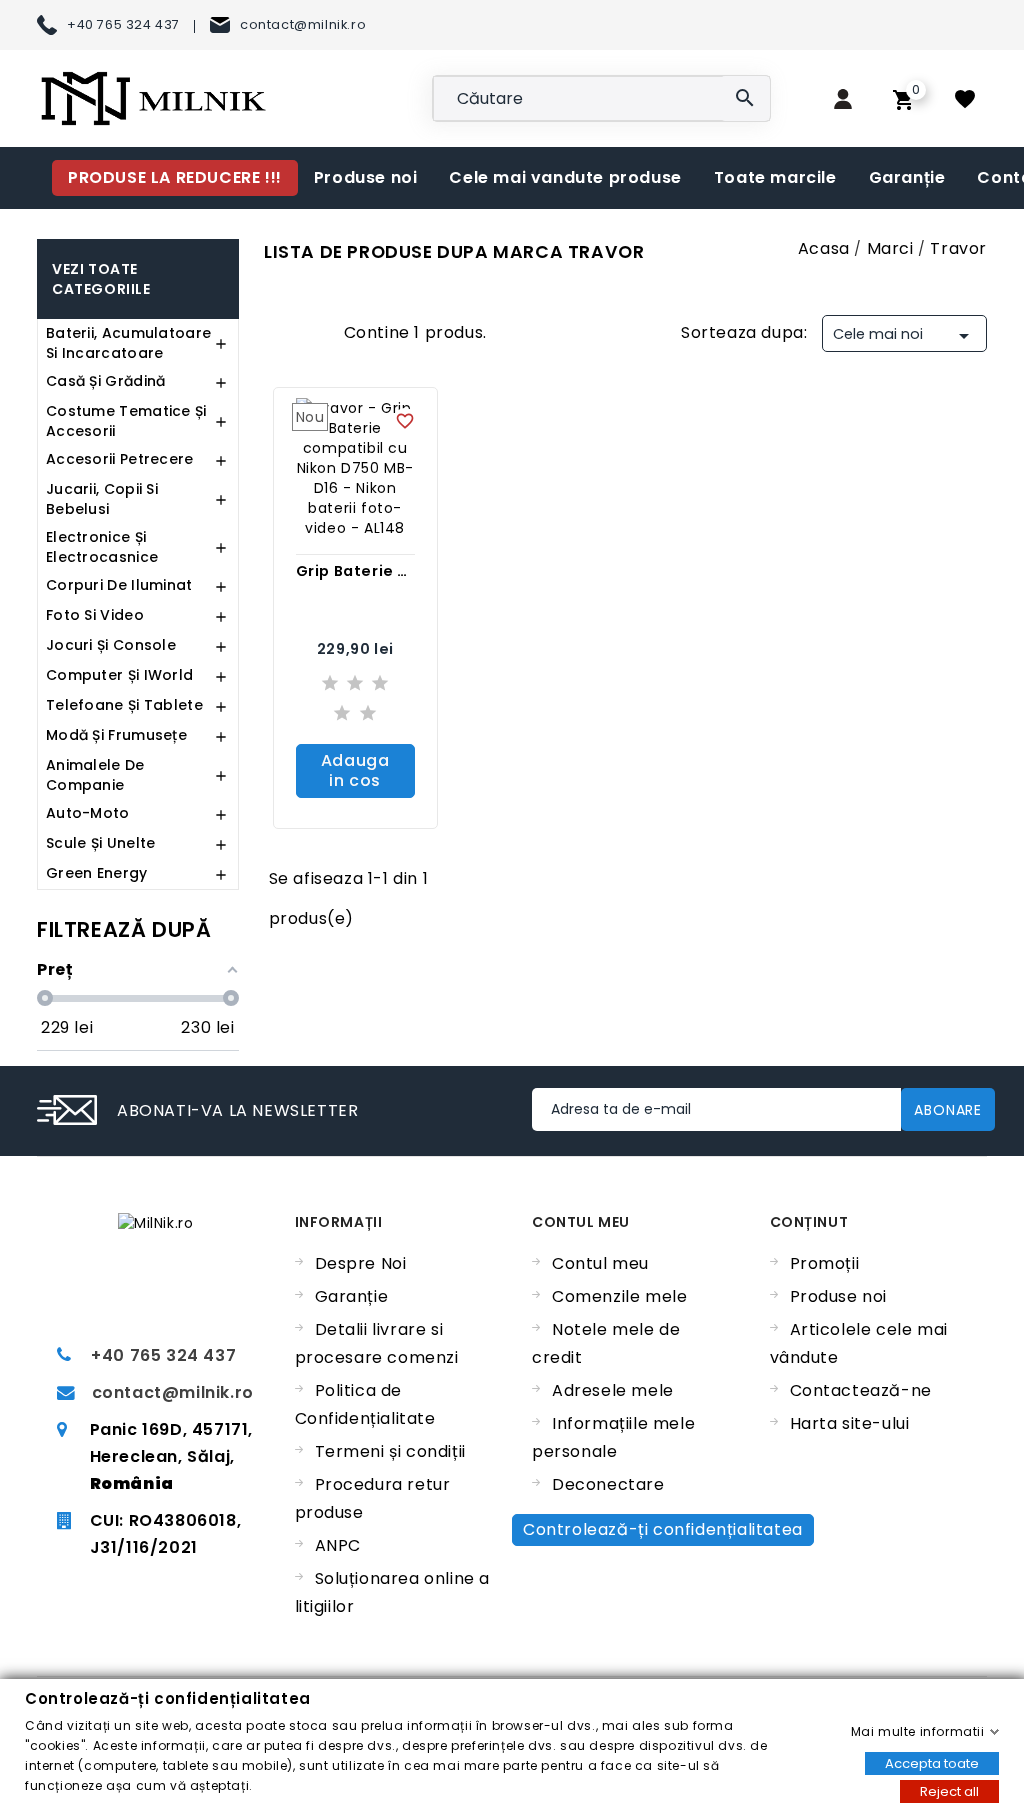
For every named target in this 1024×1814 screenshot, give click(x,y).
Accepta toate (932, 1762)
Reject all (949, 1790)
